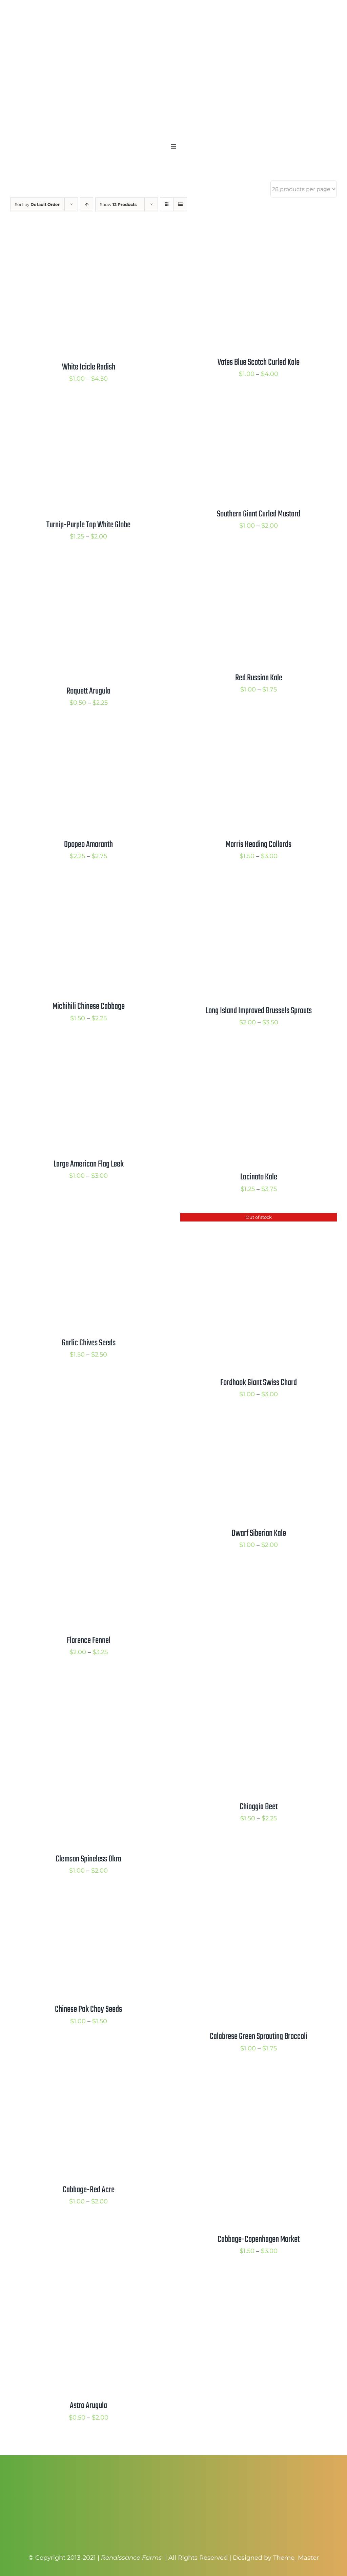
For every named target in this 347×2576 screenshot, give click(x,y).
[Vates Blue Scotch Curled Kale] (259, 237)
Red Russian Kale (259, 678)
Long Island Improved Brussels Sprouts (259, 1011)
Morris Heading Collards (259, 845)
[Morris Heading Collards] (259, 733)
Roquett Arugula (88, 691)
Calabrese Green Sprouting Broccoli (259, 2037)
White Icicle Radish (89, 367)
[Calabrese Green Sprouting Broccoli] (235, 1900)
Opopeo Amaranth (88, 845)
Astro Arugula (88, 2406)
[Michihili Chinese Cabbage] (88, 886)
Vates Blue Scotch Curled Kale (259, 362)
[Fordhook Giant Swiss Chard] (259, 1218)
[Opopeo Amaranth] (88, 733)
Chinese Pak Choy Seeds (88, 2009)
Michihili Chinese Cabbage (89, 1006)
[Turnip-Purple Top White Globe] (88, 409)
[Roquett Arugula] (88, 566)
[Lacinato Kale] (259, 1052)
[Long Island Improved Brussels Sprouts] (259, 886)
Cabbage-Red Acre (89, 2190)
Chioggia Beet (259, 1807)
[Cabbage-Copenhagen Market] (259, 2078)
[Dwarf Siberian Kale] (248, 1424)
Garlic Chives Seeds (89, 1343)
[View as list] (180, 204)
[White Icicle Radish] (88, 237)
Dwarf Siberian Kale (259, 1533)
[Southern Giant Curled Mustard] (259, 409)
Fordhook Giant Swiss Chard (259, 1383)
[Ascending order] (87, 204)
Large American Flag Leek (89, 1164)
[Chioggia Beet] (259, 1682)
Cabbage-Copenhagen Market (259, 2239)
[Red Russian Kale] (259, 566)
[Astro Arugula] (88, 2281)
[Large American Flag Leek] (88, 1052)
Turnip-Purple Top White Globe (88, 525)
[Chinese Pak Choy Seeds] (78, 1900)
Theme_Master (296, 2558)
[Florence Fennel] (88, 1424)
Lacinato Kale (259, 1177)
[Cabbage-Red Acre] (88, 2078)
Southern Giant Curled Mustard (259, 514)
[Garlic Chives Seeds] (88, 1218)
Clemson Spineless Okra (88, 1859)
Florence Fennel (89, 1641)
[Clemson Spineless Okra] (74, 1682)
